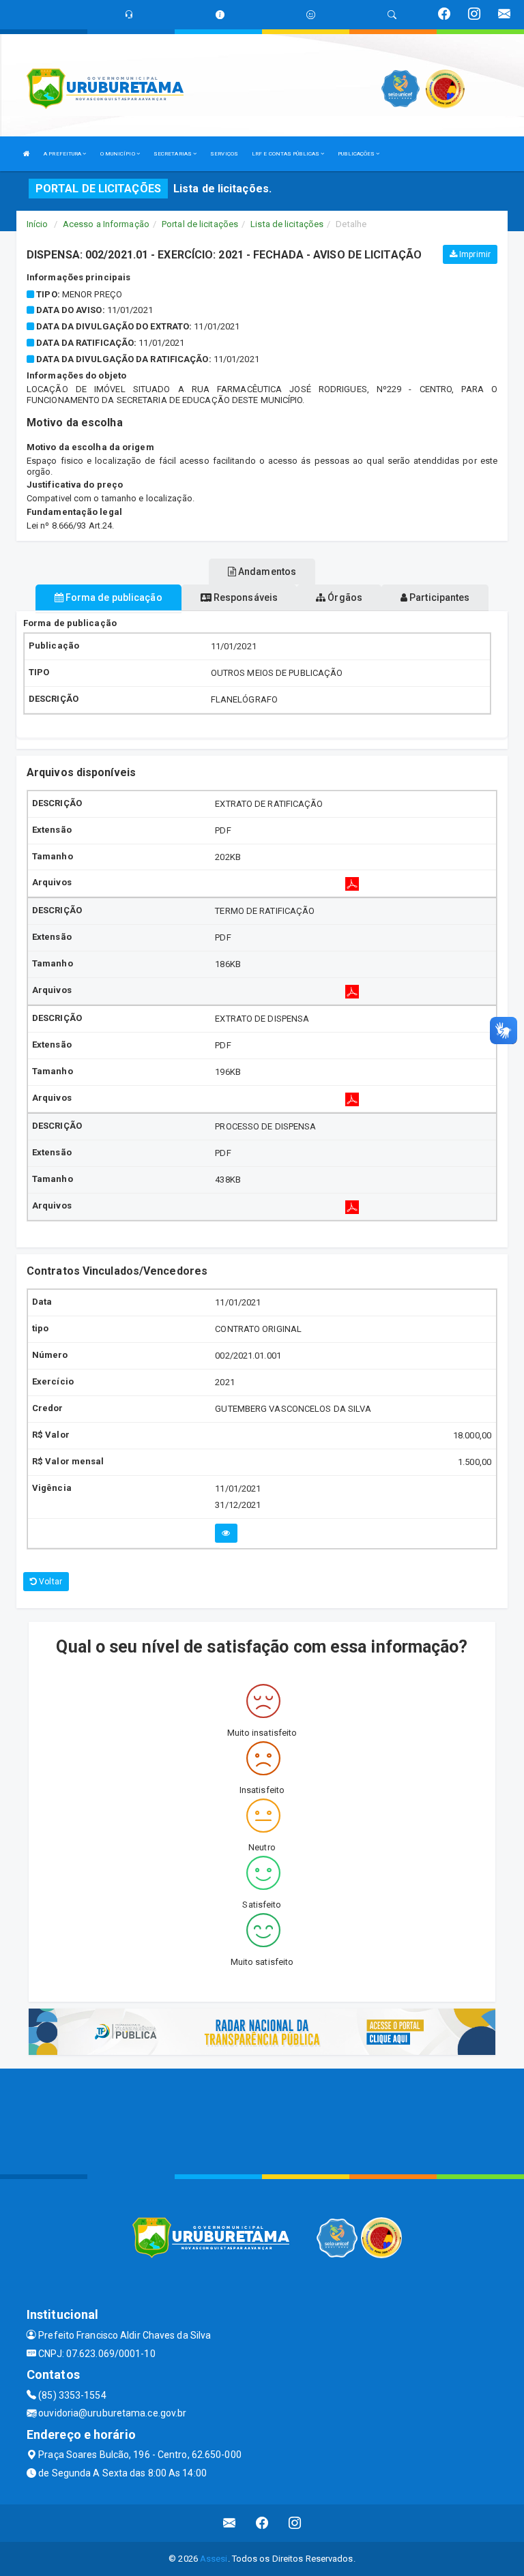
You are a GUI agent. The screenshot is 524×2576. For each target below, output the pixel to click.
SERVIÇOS (224, 154)
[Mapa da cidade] (262, 2120)
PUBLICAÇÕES (357, 154)
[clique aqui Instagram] (295, 2523)
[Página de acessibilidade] (311, 15)
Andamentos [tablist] (266, 572)
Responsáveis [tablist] (245, 597)
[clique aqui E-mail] (230, 2523)
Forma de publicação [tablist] (113, 597)
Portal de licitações (200, 224)
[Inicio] (27, 154)
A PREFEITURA (63, 154)
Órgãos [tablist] (344, 597)
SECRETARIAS (173, 154)
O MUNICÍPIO (118, 154)
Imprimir (474, 254)
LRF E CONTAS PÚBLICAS (286, 154)
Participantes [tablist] (438, 597)
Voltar (49, 1582)
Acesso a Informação (106, 224)
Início (38, 224)
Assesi (214, 2559)
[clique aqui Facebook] (262, 2523)
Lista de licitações (287, 224)
